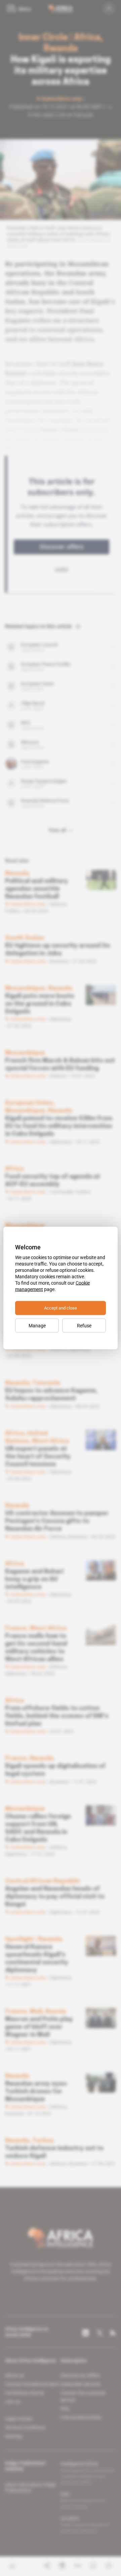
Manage (37, 1326)
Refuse (84, 1326)
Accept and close (61, 1308)
